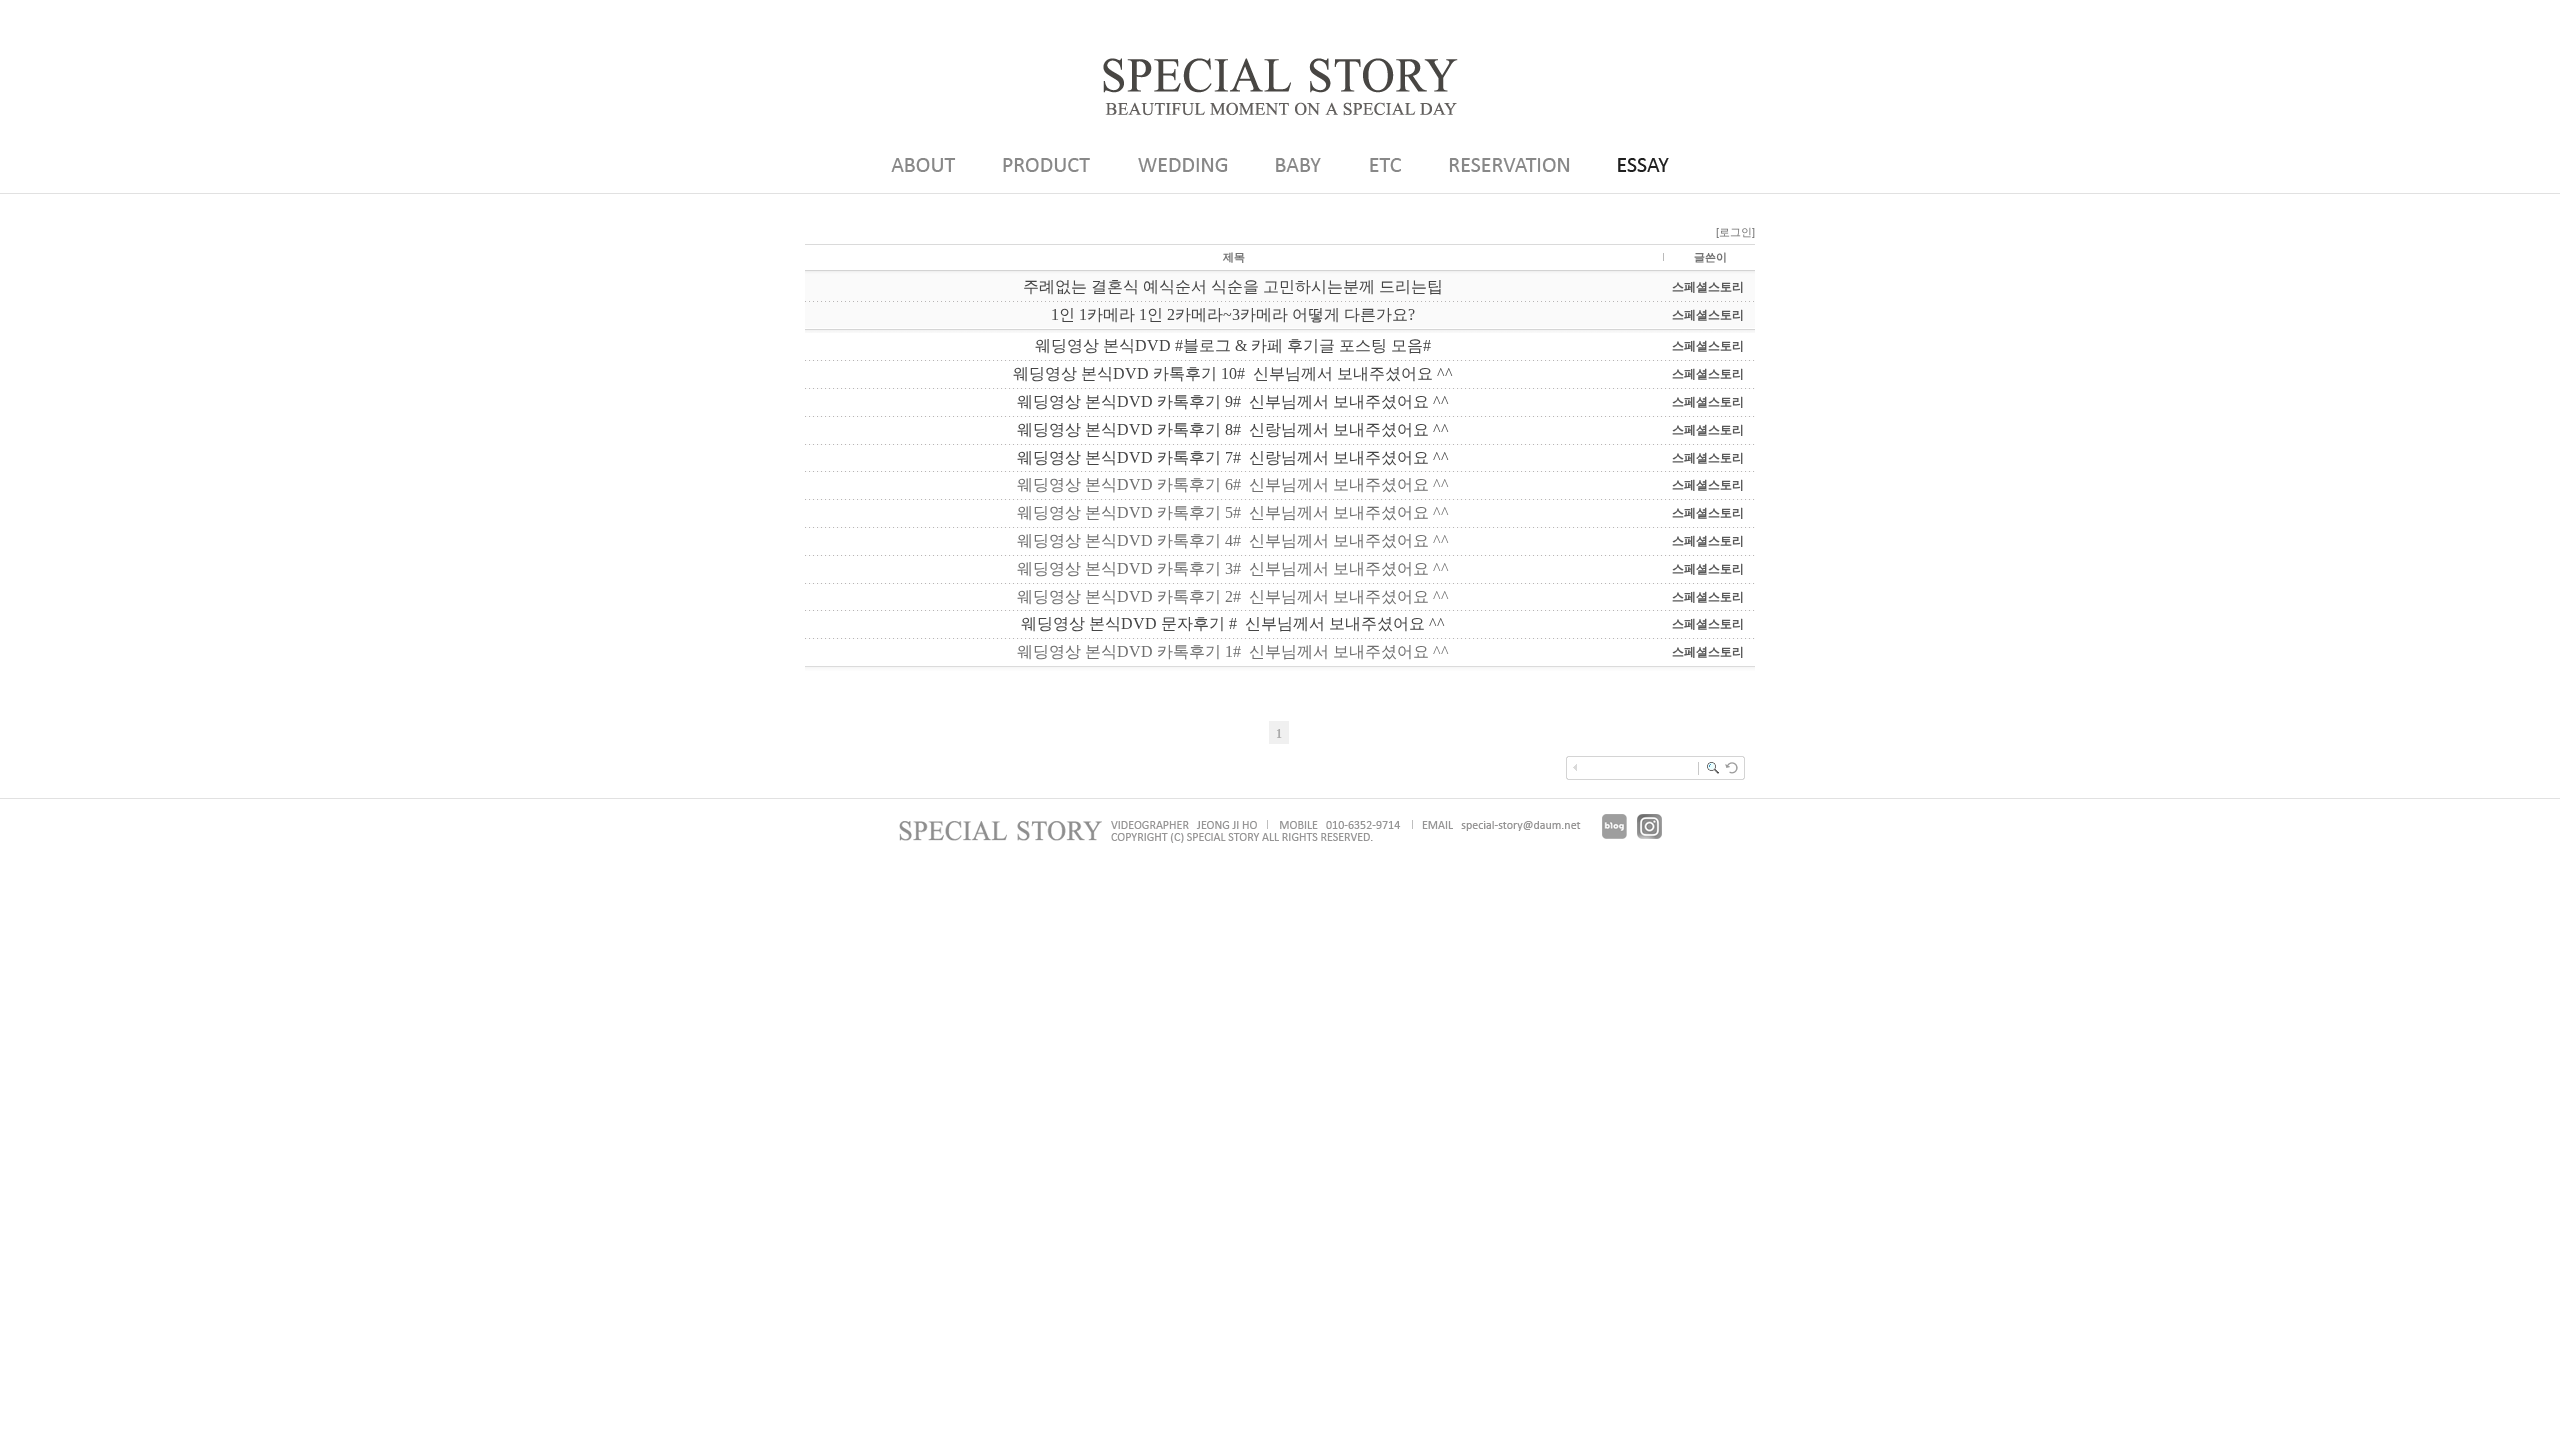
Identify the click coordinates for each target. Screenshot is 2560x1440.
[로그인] (1735, 232)
